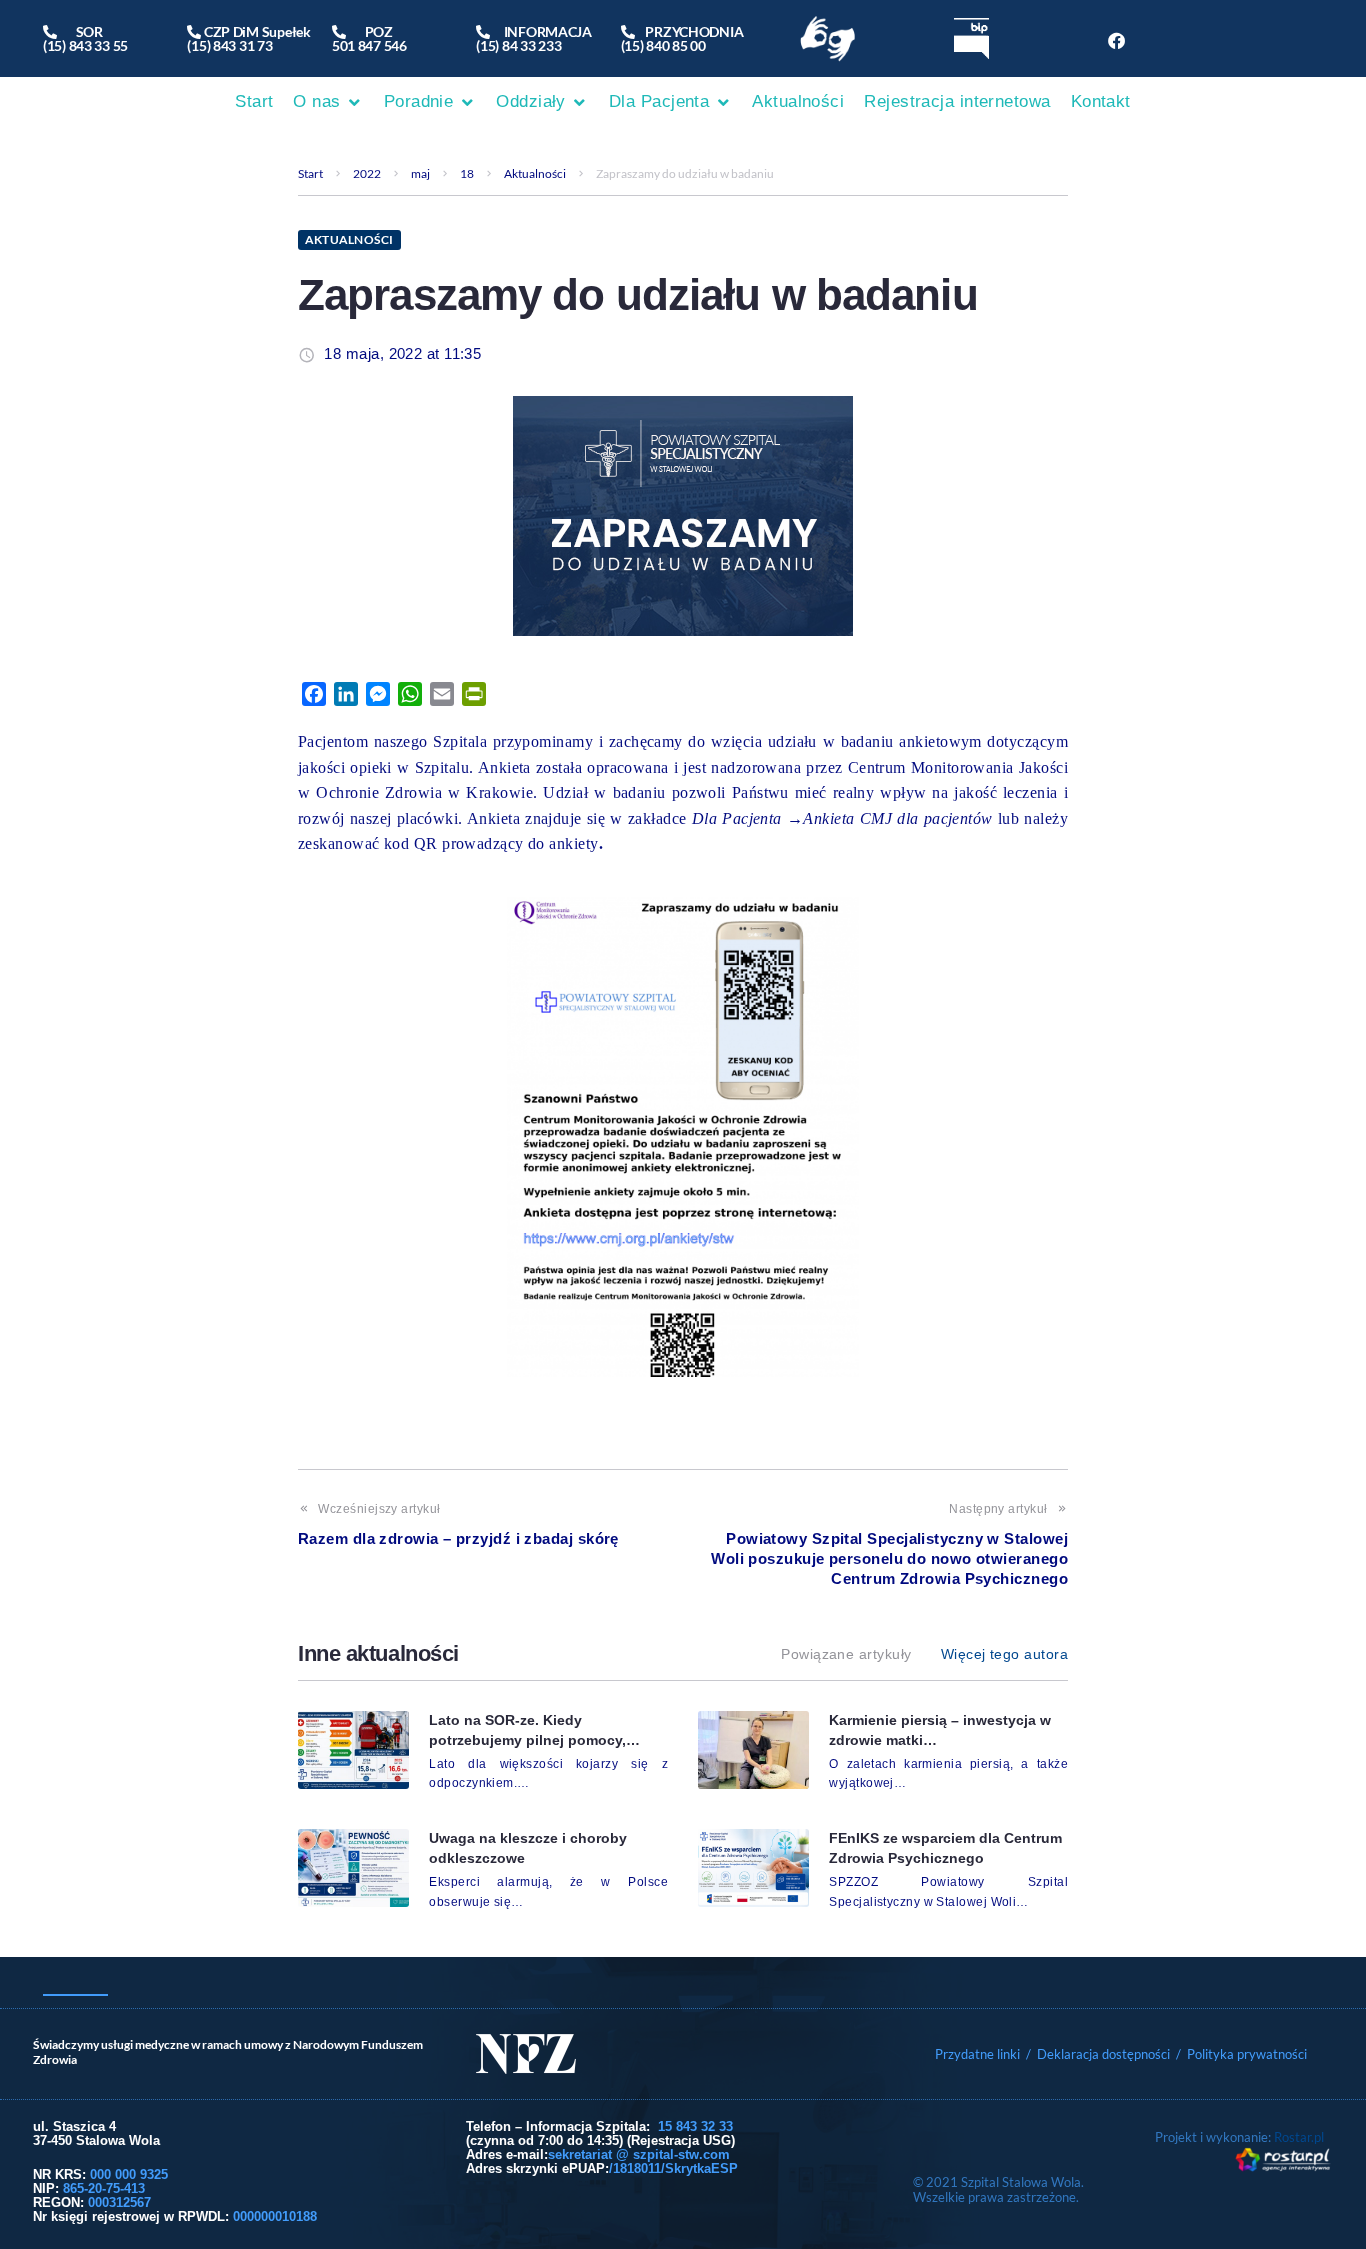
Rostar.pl (1299, 2137)
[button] (328, 102)
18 (467, 173)
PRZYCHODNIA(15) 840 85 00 (682, 38)
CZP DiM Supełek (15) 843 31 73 (248, 38)
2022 (367, 173)
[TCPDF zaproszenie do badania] (683, 1137)
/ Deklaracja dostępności (1098, 2054)
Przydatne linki (977, 2054)
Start (310, 173)
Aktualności (535, 173)
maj (420, 173)
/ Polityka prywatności (1243, 2054)
